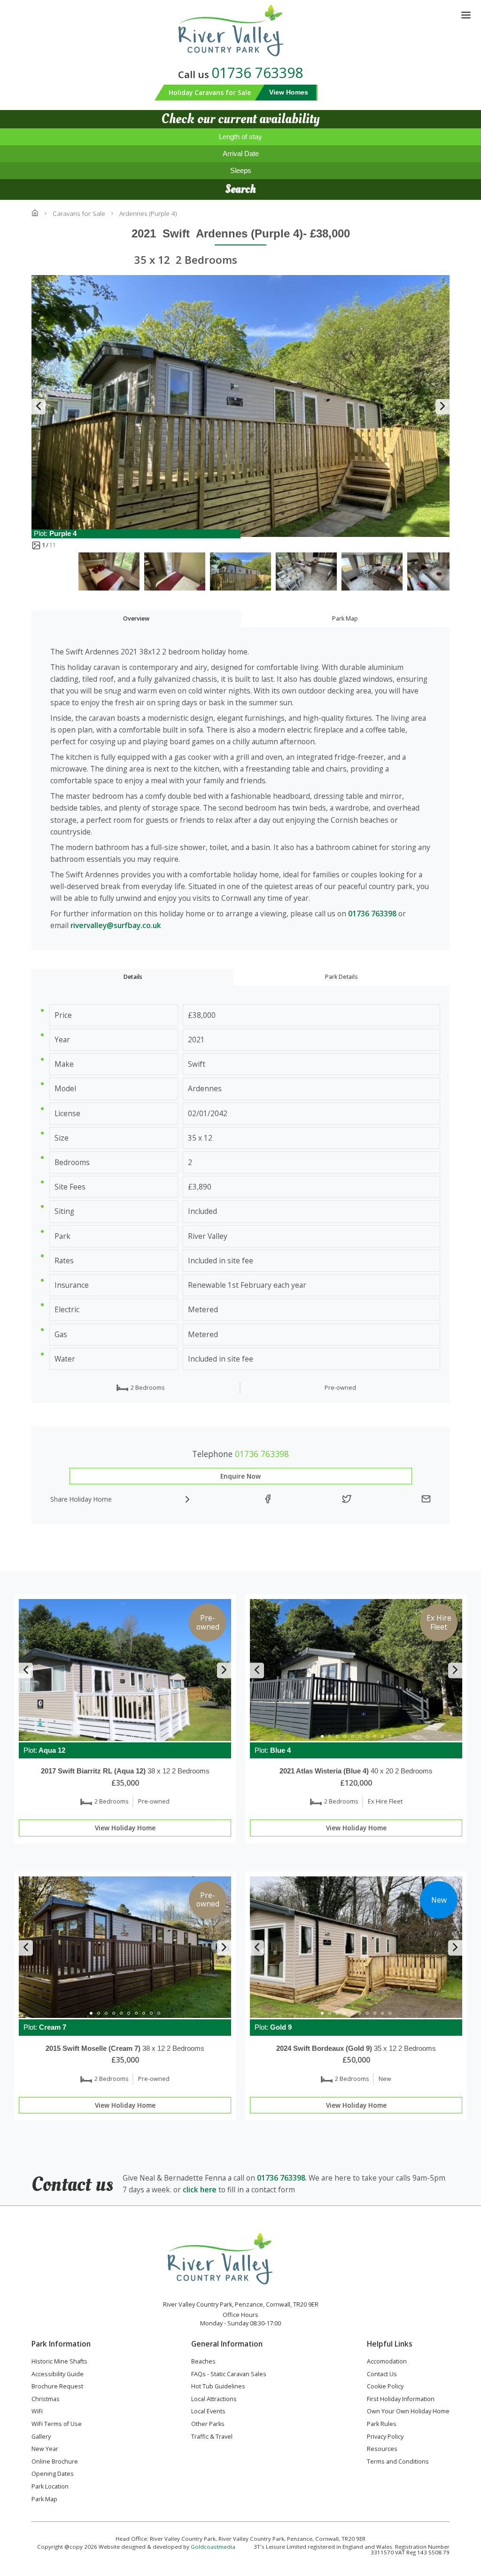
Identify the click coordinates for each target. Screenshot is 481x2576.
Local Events (208, 2412)
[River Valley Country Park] (241, 31)
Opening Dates (53, 2474)
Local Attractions (214, 2400)
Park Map (345, 618)
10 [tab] (390, 1736)
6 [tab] (132, 1736)
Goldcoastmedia (213, 2547)
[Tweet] (347, 1499)
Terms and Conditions (398, 2462)
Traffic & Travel (212, 2437)
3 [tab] (110, 1736)
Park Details (341, 977)
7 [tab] (140, 1736)
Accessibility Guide (58, 2375)
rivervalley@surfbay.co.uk (116, 925)
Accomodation (387, 2362)
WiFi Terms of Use (57, 2425)
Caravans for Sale (79, 213)
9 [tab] (155, 1736)
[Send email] (426, 1499)
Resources (382, 2450)
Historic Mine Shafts (59, 2362)
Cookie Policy (385, 2387)
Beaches (203, 2362)
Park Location (50, 2487)
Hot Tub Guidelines (218, 2387)
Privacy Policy (385, 2437)
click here (200, 2190)
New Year (45, 2450)
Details (133, 977)
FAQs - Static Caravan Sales (229, 2375)
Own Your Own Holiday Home (408, 2412)
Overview (136, 618)
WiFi (37, 2412)
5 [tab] (125, 1736)
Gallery (41, 2437)
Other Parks (208, 2425)
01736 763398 (257, 73)
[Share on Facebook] (268, 1499)
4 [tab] (117, 1736)
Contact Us (382, 2375)
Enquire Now (240, 1476)
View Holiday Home (125, 1828)
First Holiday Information (401, 2400)
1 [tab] (95, 1736)
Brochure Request (57, 2387)
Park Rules (382, 2425)
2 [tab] (102, 1736)
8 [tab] (147, 1736)
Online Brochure (55, 2462)
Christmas (46, 2400)
